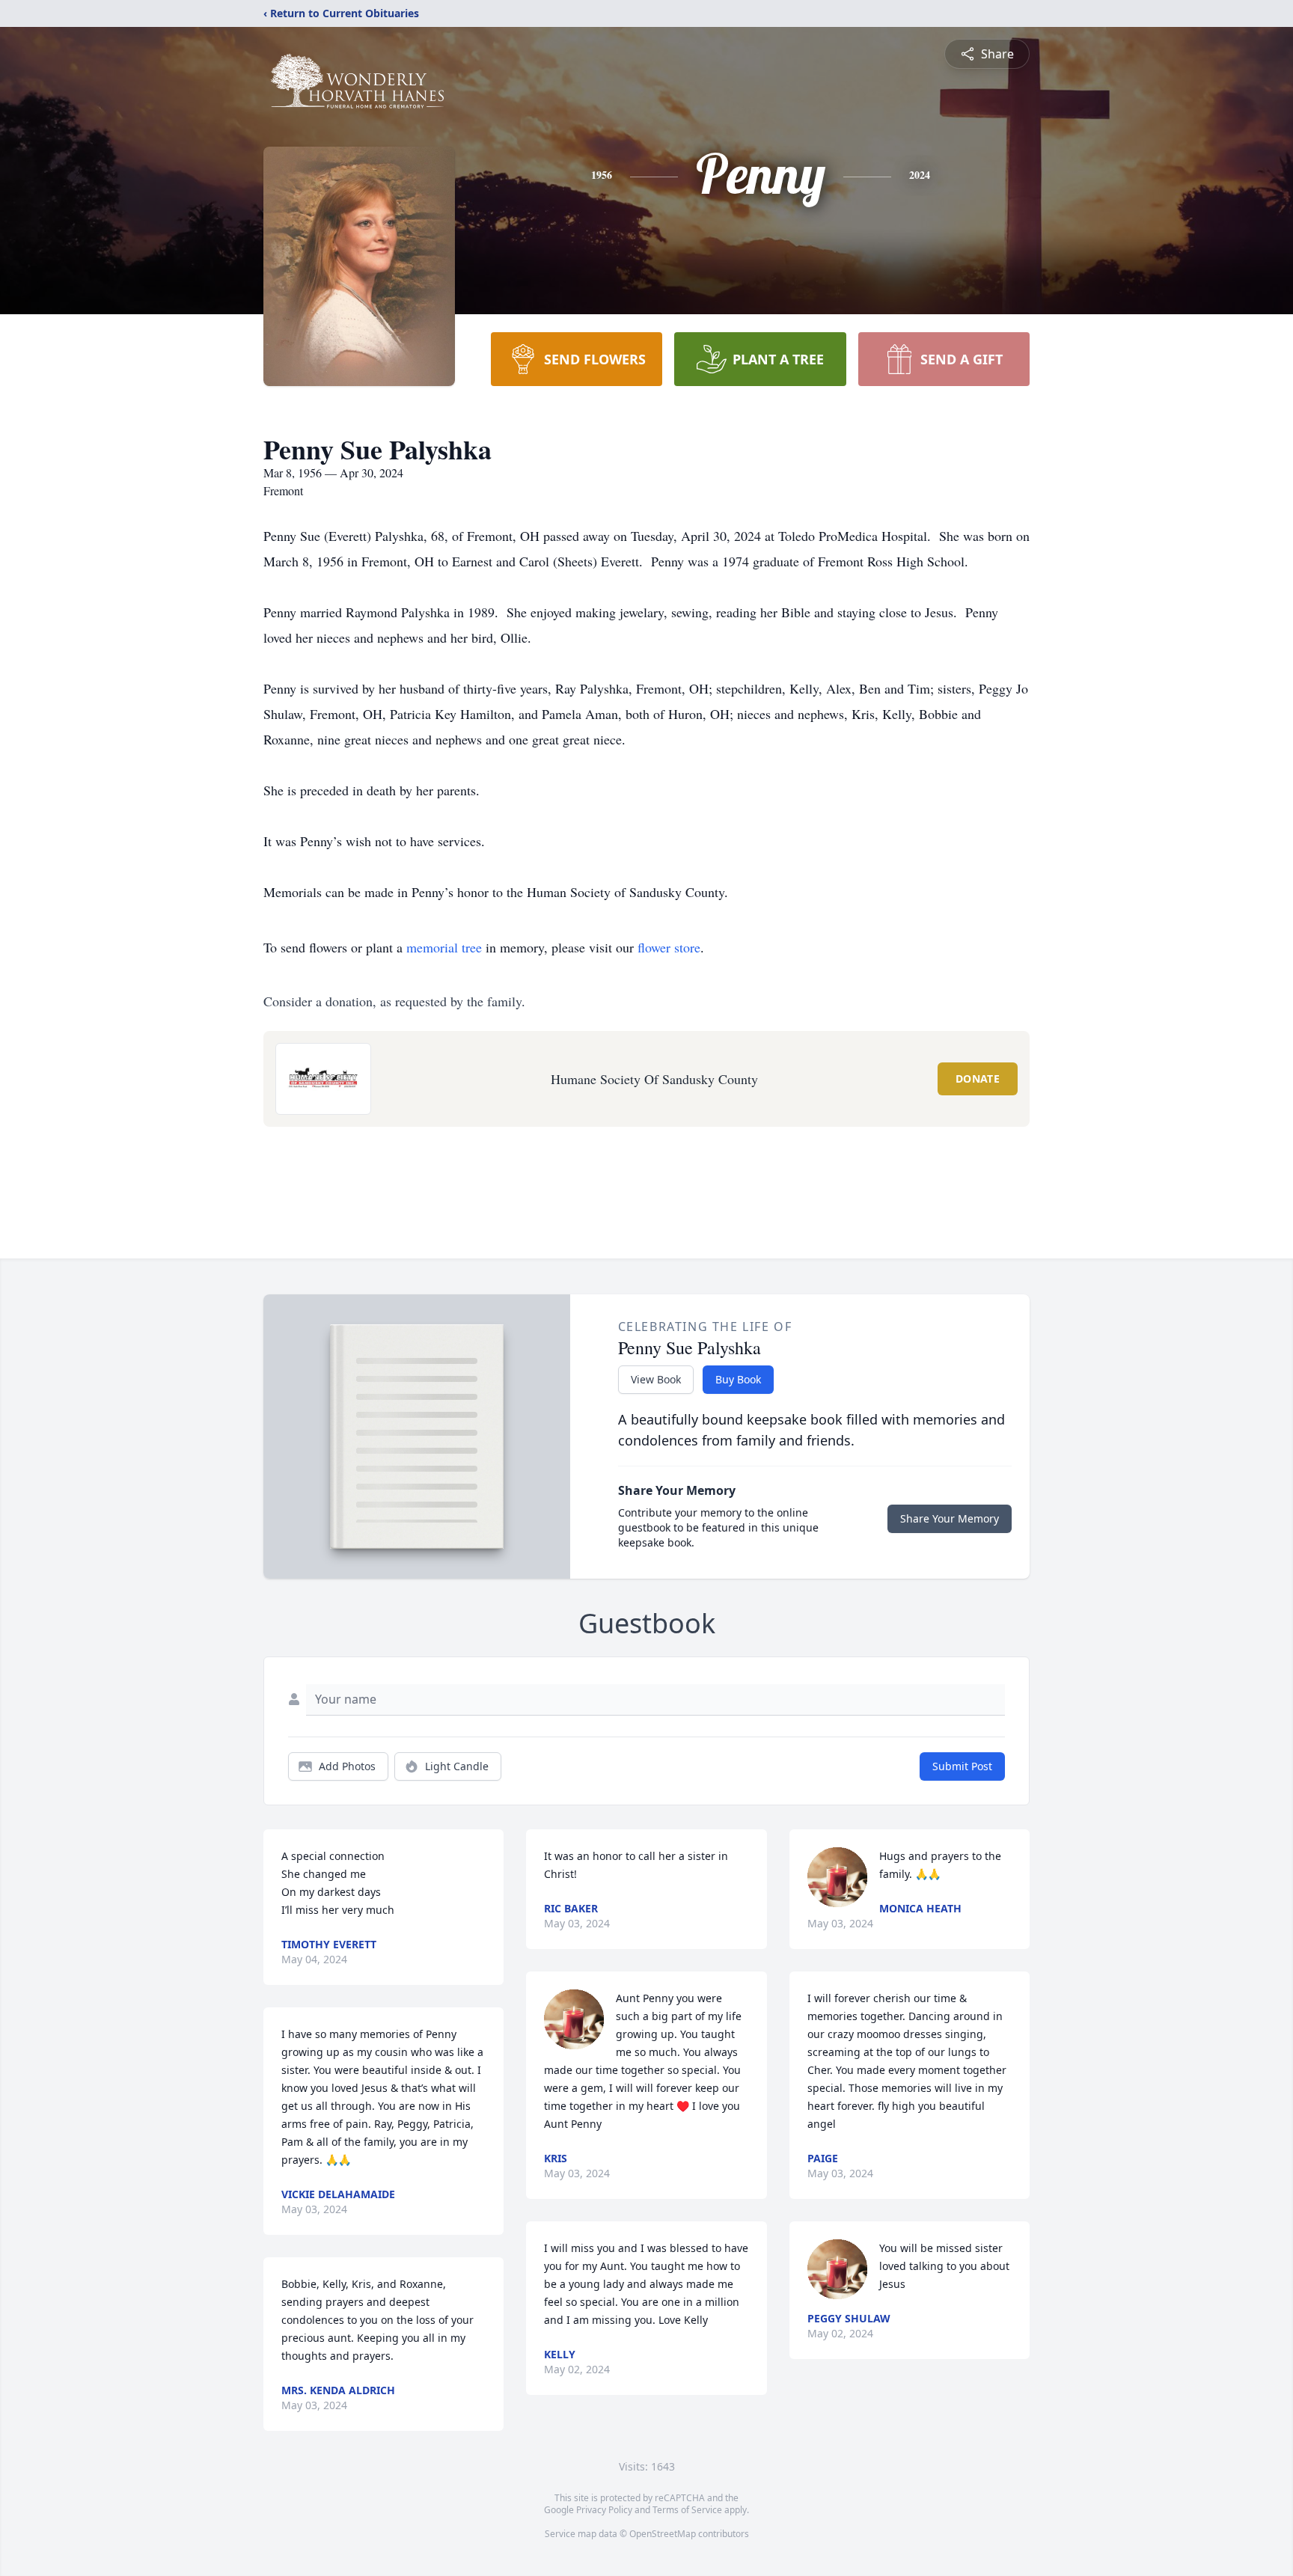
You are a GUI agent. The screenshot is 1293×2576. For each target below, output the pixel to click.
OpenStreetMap (663, 2534)
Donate (978, 1079)
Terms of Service (687, 2510)
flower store (669, 947)
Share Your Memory (950, 1518)
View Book (656, 1379)
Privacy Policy (604, 2510)
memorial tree (444, 947)
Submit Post (962, 1766)
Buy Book (738, 1379)
